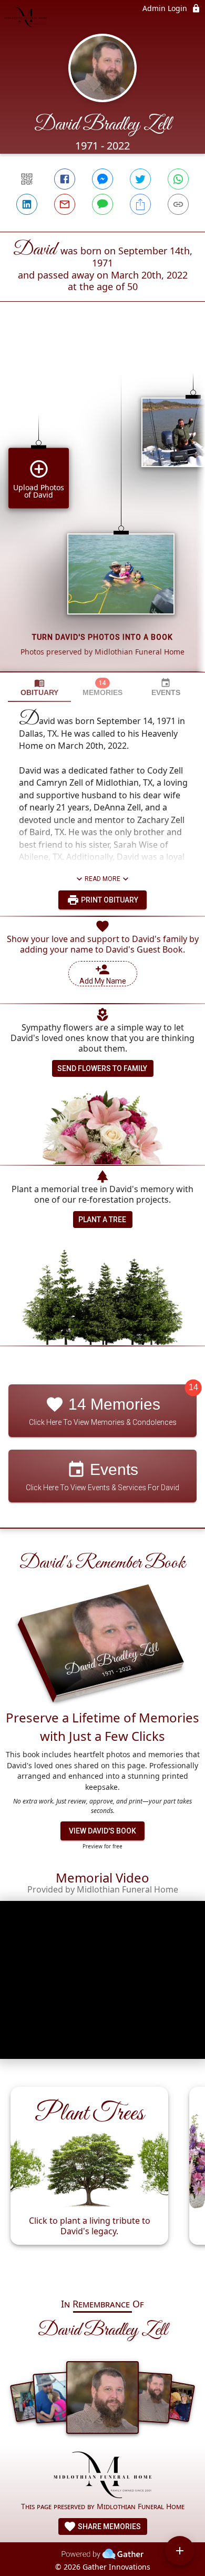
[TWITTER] (140, 179)
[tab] (39, 687)
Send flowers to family (102, 1068)
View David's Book (102, 1831)
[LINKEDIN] (27, 204)
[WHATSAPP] (178, 179)
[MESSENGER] (102, 179)
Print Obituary (109, 900)
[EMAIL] (65, 204)
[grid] (102, 504)
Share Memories (109, 2527)
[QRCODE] (27, 179)
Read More (102, 879)
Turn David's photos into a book (102, 637)
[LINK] (178, 204)
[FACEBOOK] (65, 179)
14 (193, 1388)
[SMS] (102, 204)
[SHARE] (140, 204)
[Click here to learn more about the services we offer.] (103, 2476)
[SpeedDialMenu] (180, 2551)
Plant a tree (102, 1220)
